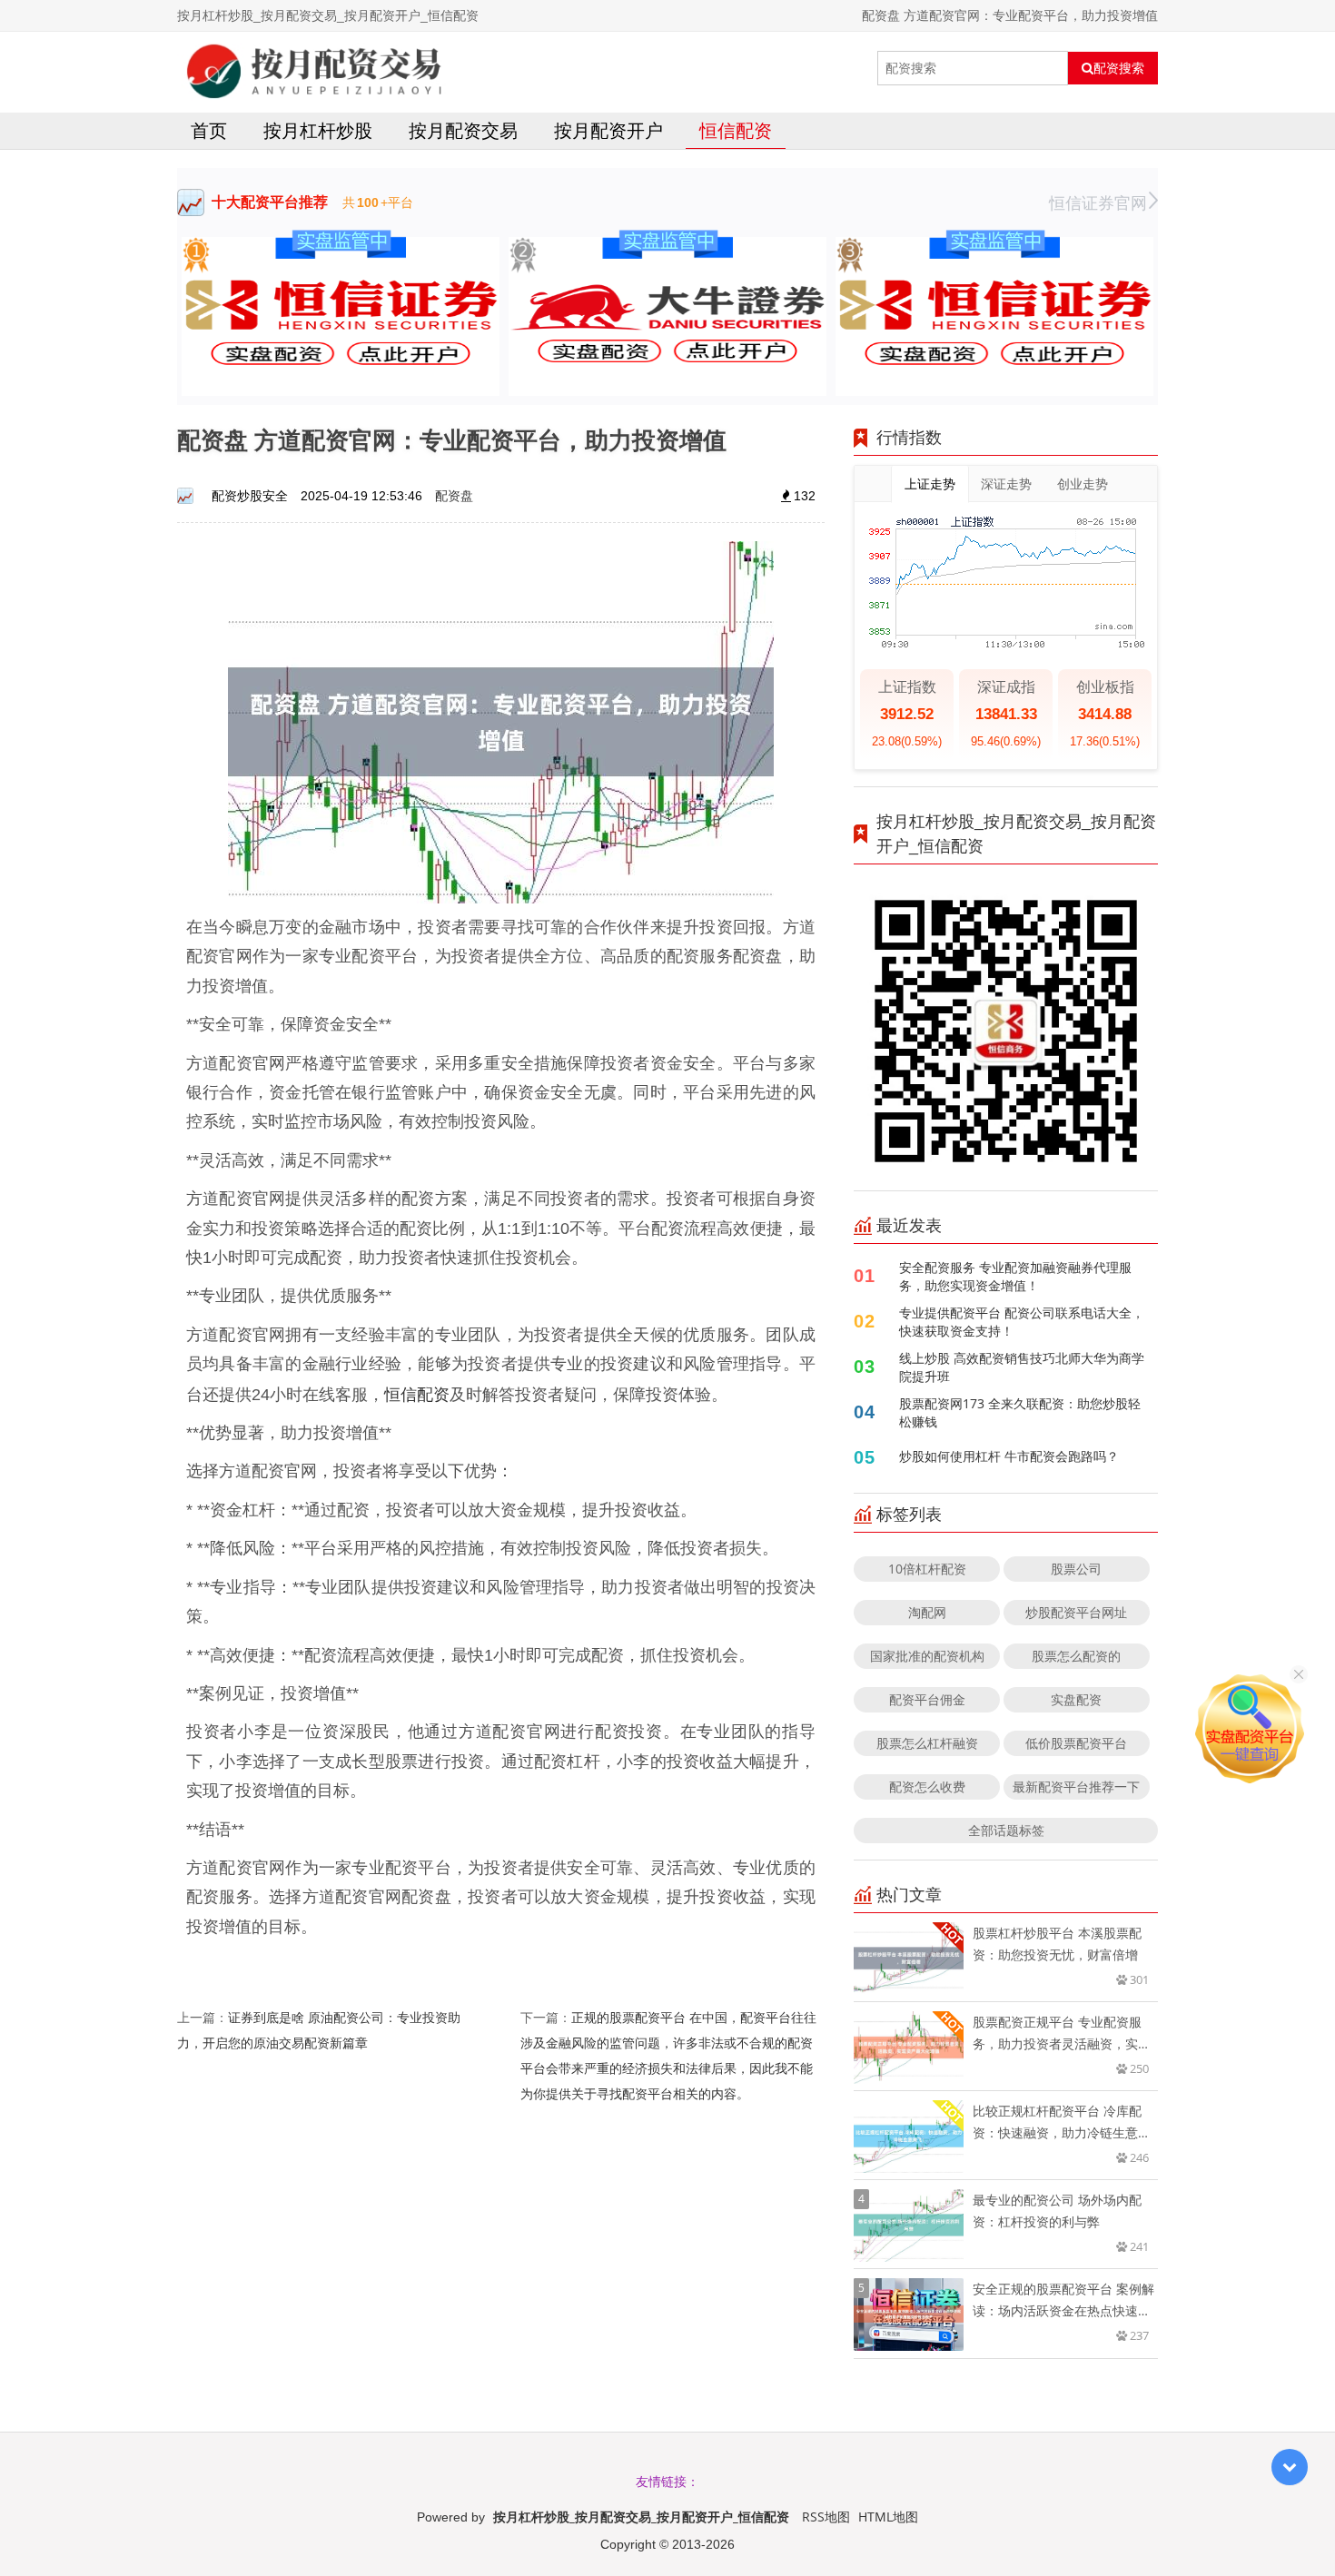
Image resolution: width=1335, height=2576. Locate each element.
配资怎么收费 (927, 1786)
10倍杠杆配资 (927, 1569)
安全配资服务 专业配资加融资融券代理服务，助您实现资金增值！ (1015, 1276)
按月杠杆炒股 (318, 130)
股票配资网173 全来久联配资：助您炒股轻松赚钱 (1020, 1412)
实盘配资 (1076, 1699)
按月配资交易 (463, 130)
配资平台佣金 (927, 1699)
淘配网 (927, 1612)
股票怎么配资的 (1076, 1656)
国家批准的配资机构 (927, 1656)
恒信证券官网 (1098, 202)
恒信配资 (736, 130)
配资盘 (454, 495)
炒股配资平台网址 (1076, 1612)
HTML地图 (888, 2517)
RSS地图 (826, 2517)
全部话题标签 (1006, 1830)
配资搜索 (1119, 68)
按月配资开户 (608, 130)
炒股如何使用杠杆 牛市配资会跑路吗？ (1009, 1456)
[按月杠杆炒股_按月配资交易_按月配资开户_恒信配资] (315, 68)
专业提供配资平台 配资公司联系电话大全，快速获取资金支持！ (1022, 1322)
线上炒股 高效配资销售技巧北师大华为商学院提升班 (1022, 1367)
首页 (209, 130)
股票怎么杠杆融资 (927, 1743)
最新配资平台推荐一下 (1076, 1786)
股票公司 (1076, 1569)
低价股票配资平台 (1076, 1743)
